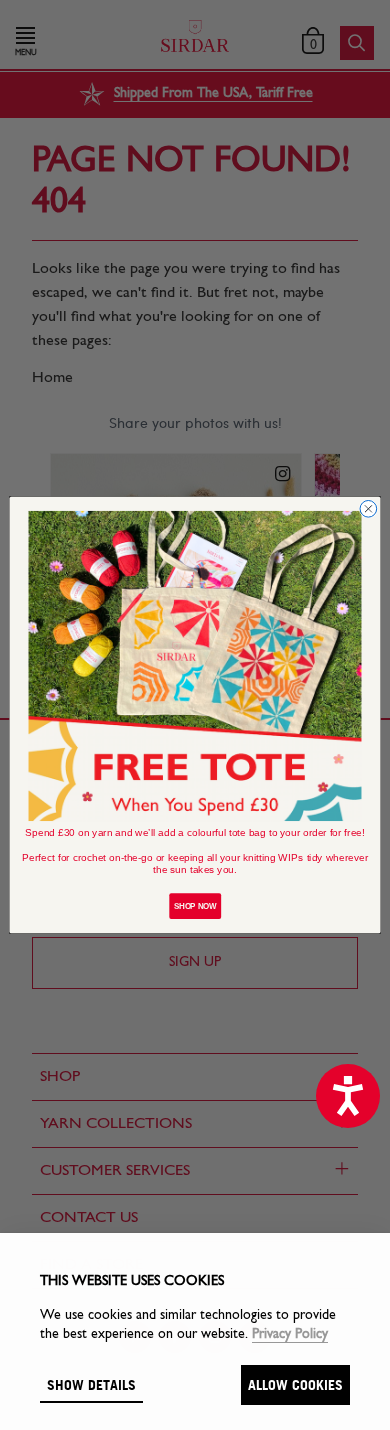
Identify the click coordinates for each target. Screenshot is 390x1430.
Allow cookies (295, 1384)
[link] (195, 666)
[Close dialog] (368, 509)
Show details (91, 1384)
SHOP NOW (195, 906)
